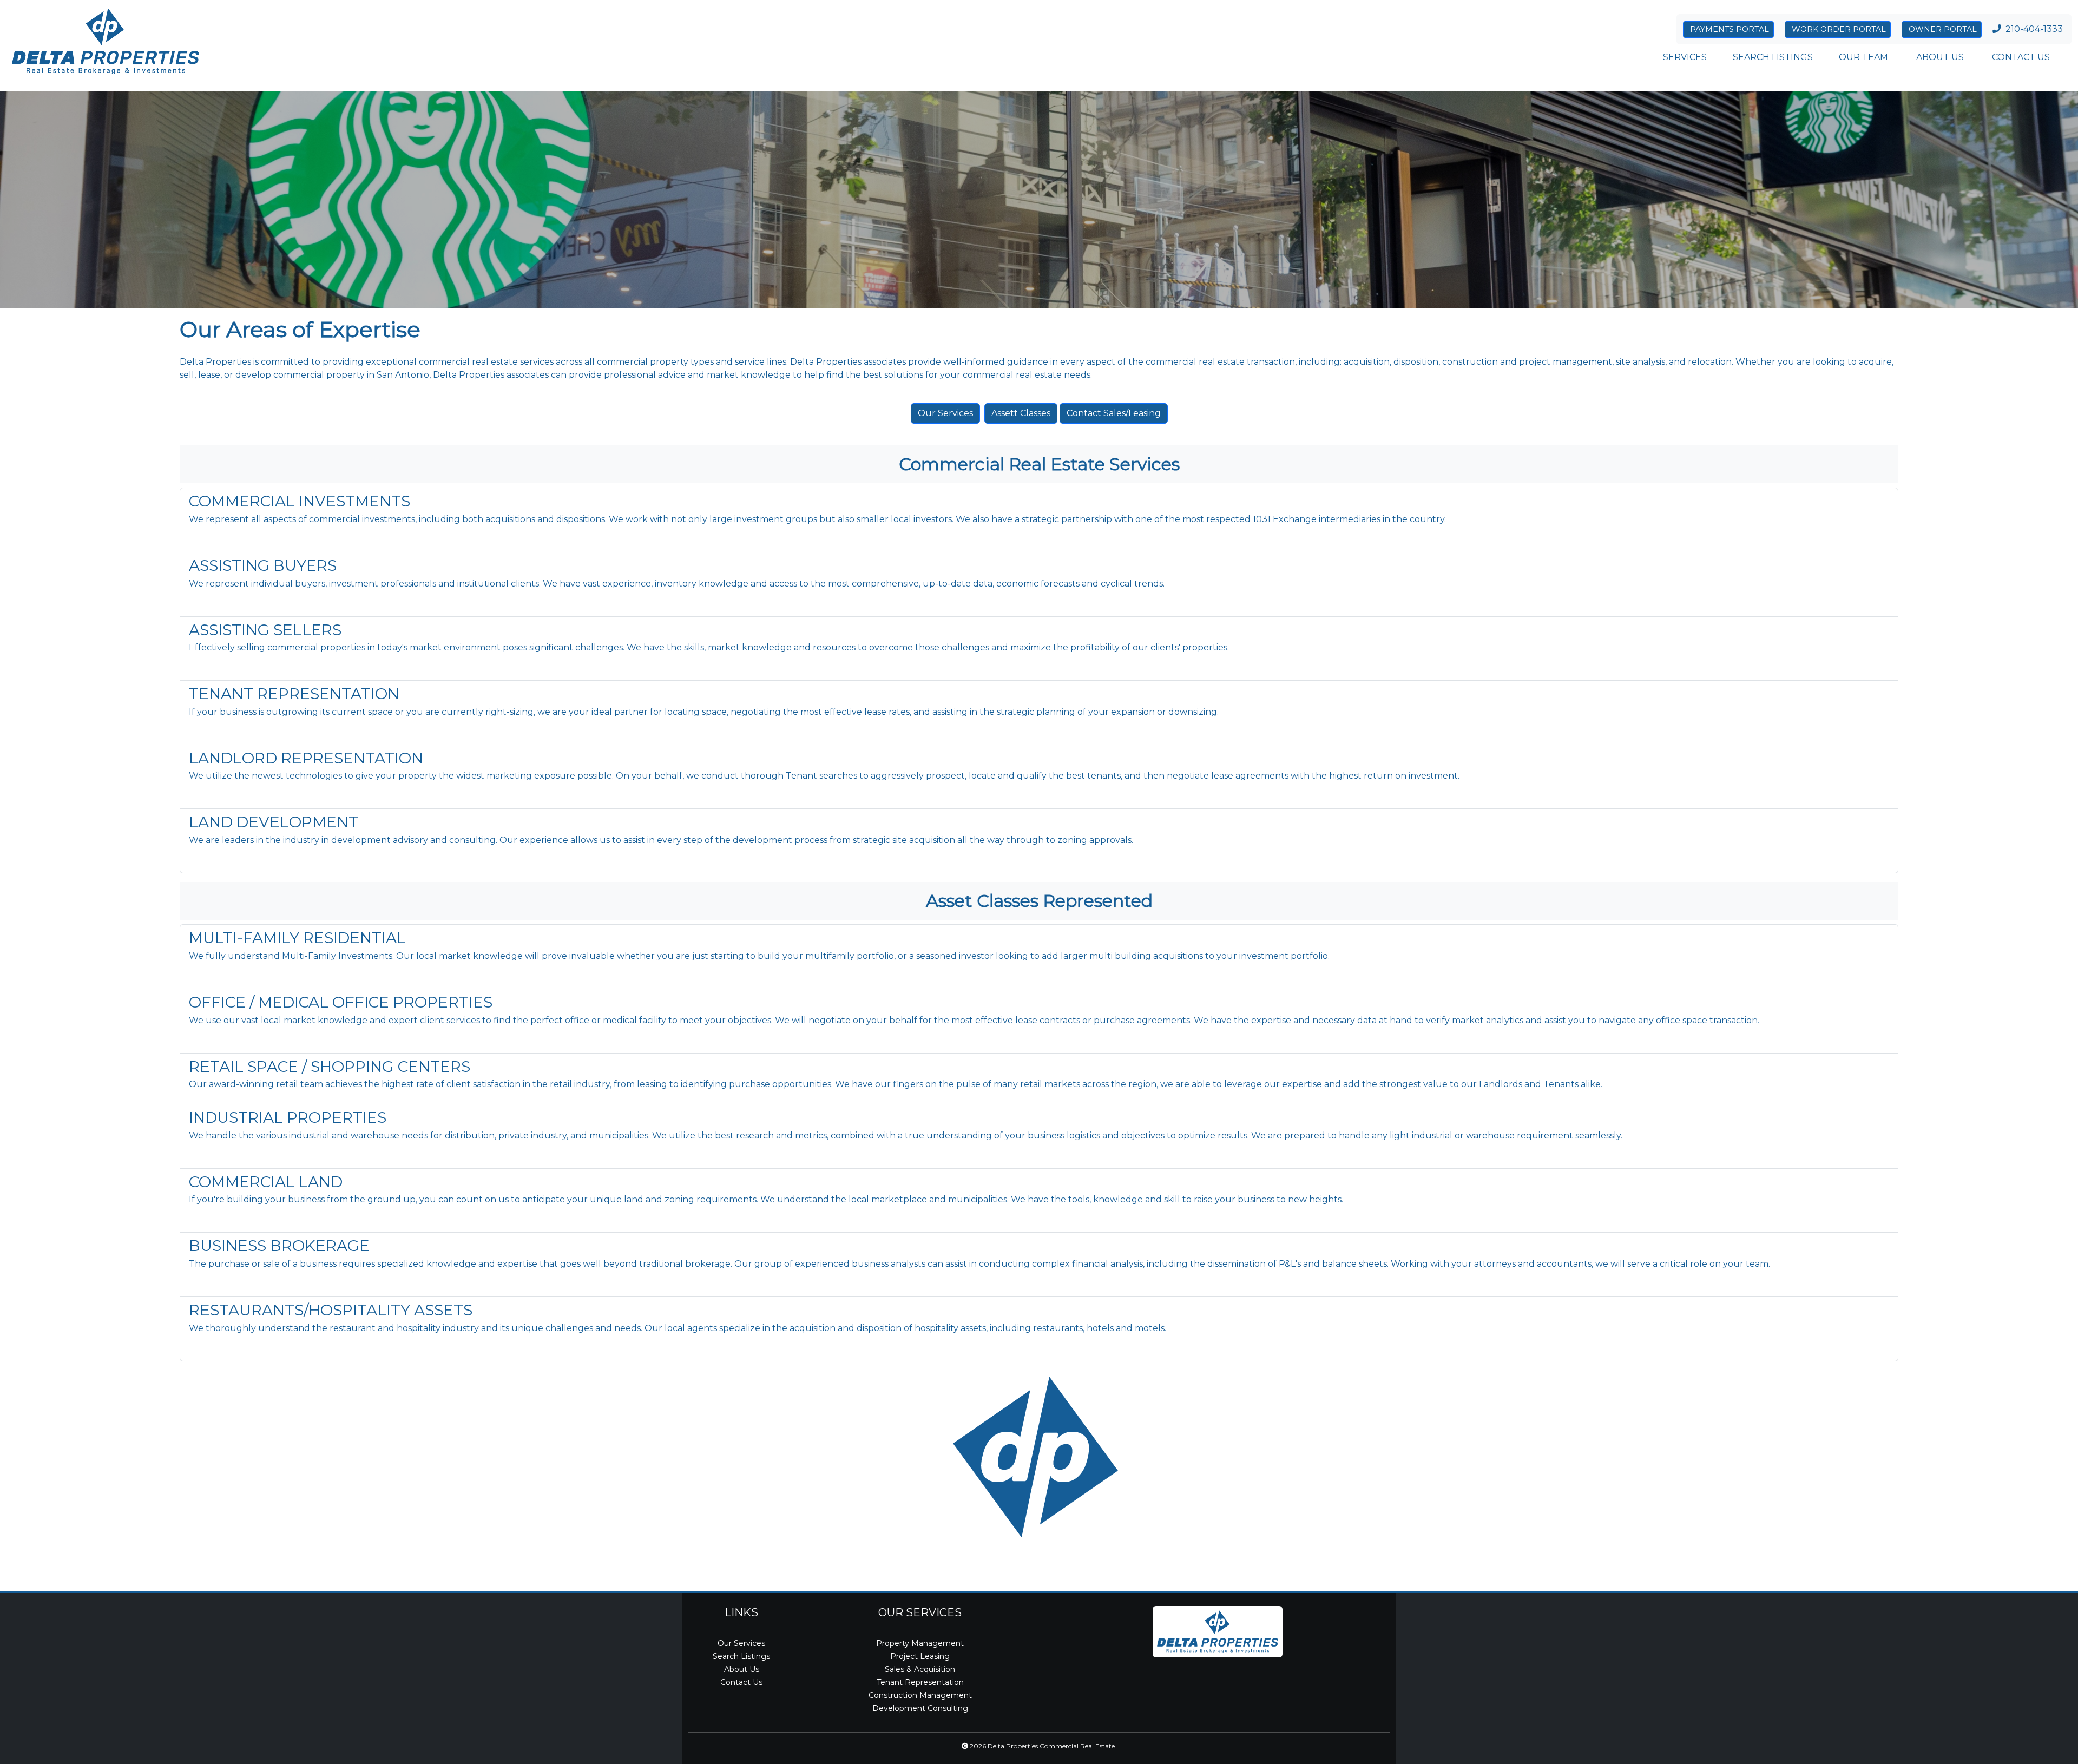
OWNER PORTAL (1942, 29)
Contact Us (741, 1682)
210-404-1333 (2034, 29)
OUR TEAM (1863, 57)
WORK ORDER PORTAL (1838, 29)
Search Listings (741, 1656)
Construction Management (920, 1695)
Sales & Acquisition (920, 1669)
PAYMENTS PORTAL (1728, 29)
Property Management (920, 1643)
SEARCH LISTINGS (1773, 57)
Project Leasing (920, 1656)
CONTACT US (2020, 57)
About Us (742, 1669)
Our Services (945, 413)
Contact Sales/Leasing (1114, 413)
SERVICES (1685, 57)
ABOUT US (1939, 57)
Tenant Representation (920, 1682)
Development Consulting (920, 1708)
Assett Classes (1021, 413)
